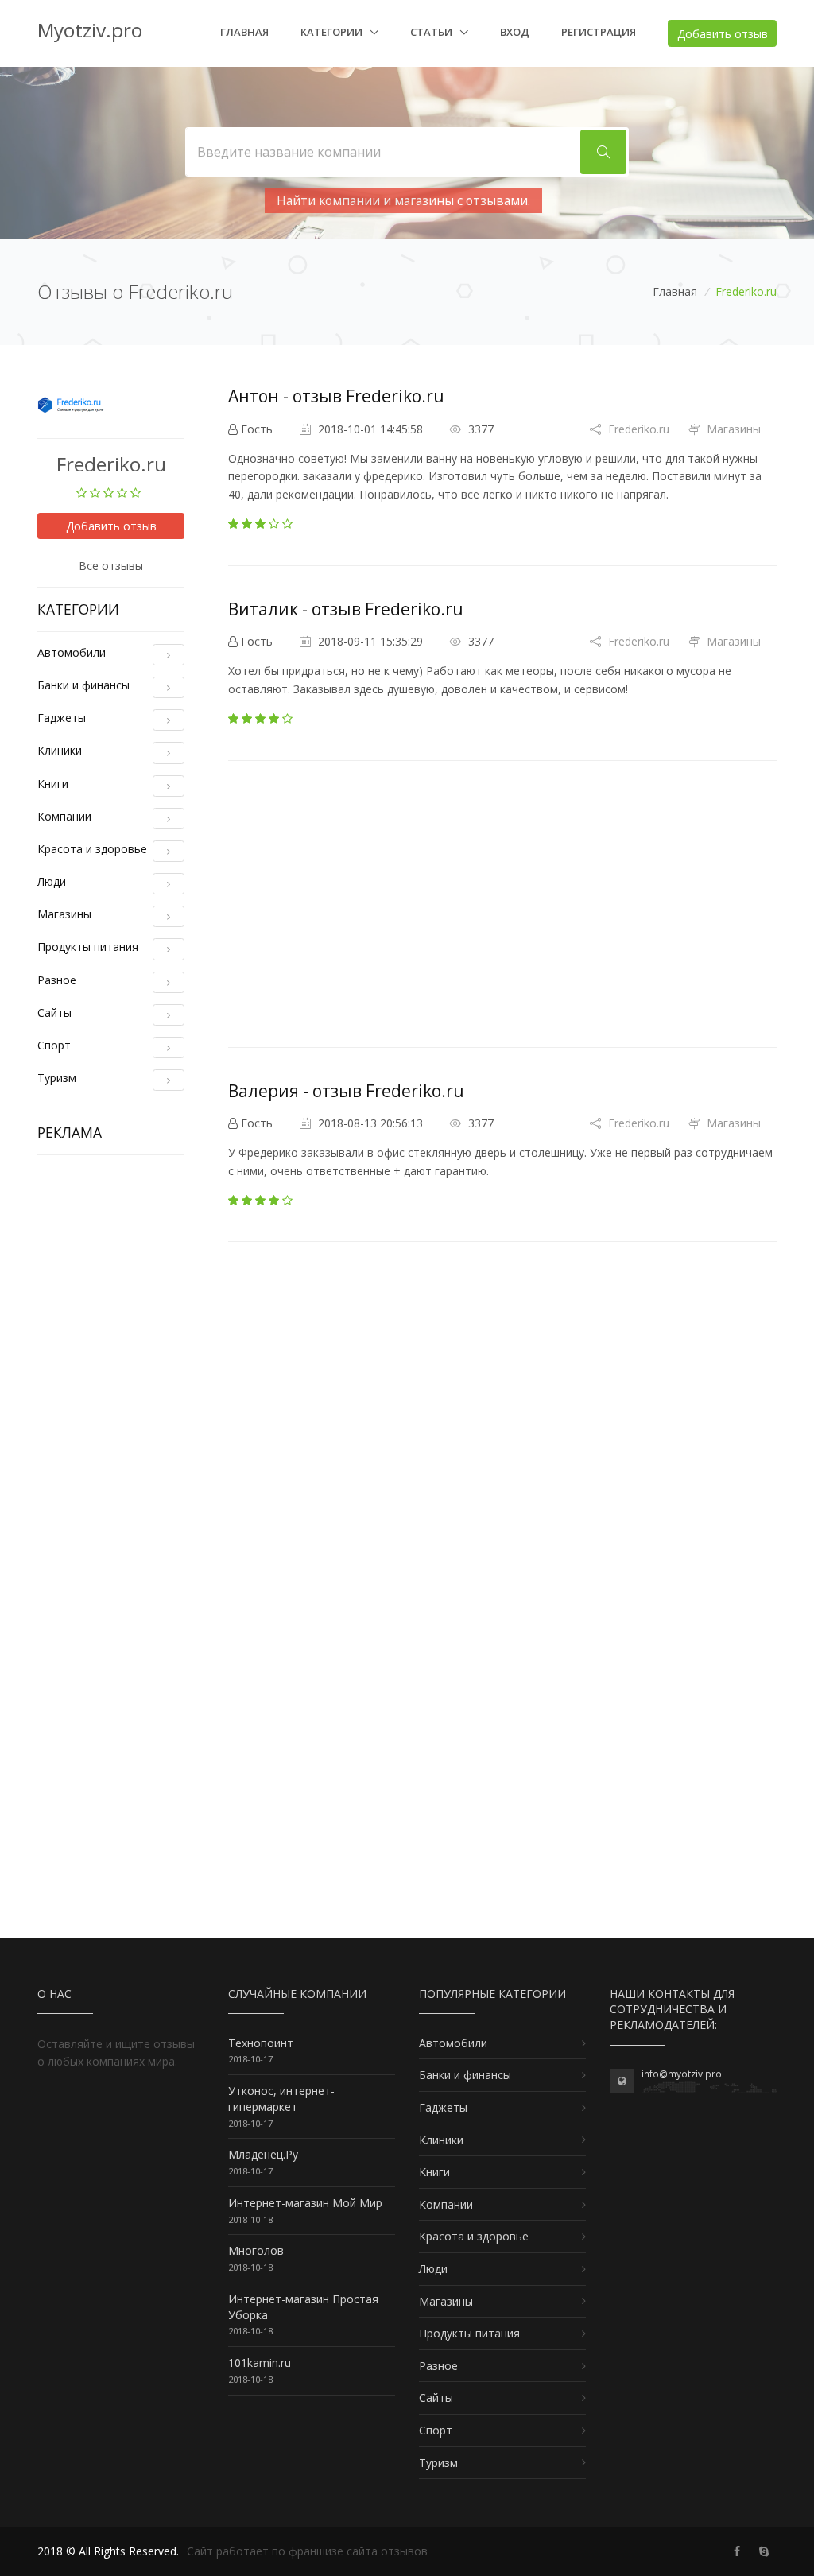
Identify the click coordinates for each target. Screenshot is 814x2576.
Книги (53, 784)
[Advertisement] (111, 1406)
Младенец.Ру (263, 2154)
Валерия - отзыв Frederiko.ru (346, 1091)
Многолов (256, 2250)
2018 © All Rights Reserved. (108, 2551)
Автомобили (72, 652)
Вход (515, 32)
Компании (64, 816)
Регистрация (599, 32)
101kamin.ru (260, 2363)
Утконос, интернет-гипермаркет (281, 2099)
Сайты (54, 1013)
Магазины (64, 914)
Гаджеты (62, 718)
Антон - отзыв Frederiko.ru (336, 396)
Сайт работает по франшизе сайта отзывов (307, 2551)
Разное (57, 980)
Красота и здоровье (92, 849)
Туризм (57, 1078)
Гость (257, 429)
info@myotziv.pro (682, 2074)
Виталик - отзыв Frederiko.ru (346, 609)
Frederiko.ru (637, 429)
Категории (333, 32)
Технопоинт (261, 2043)
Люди (52, 881)
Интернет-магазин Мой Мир (305, 2203)
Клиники (60, 750)
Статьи (432, 32)
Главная (244, 32)
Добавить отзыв (723, 34)
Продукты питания (88, 947)
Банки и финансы (83, 685)
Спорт (54, 1045)
